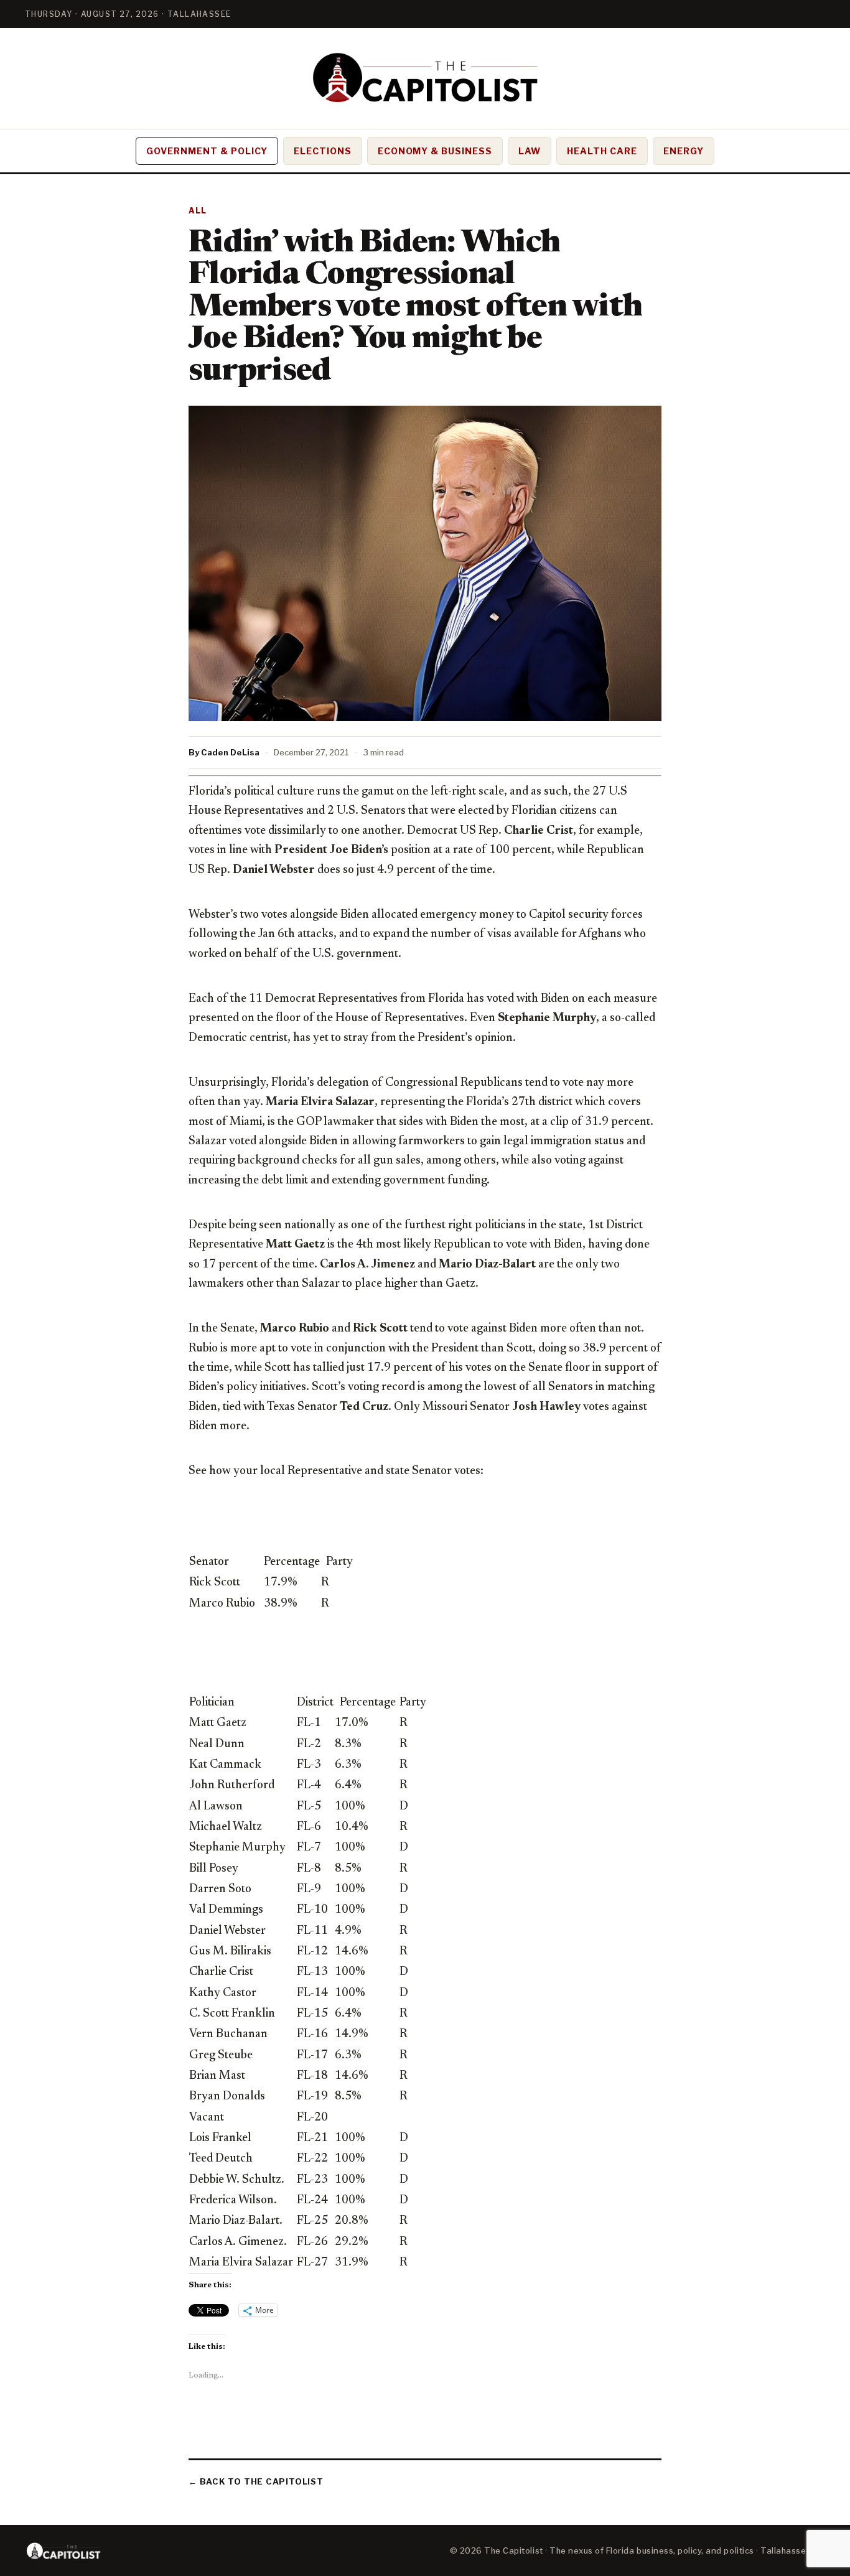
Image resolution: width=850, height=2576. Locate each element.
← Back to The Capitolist (256, 2481)
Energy (684, 151)
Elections (323, 151)
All (198, 211)
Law (530, 151)
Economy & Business (435, 151)
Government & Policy (207, 151)
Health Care (602, 151)
